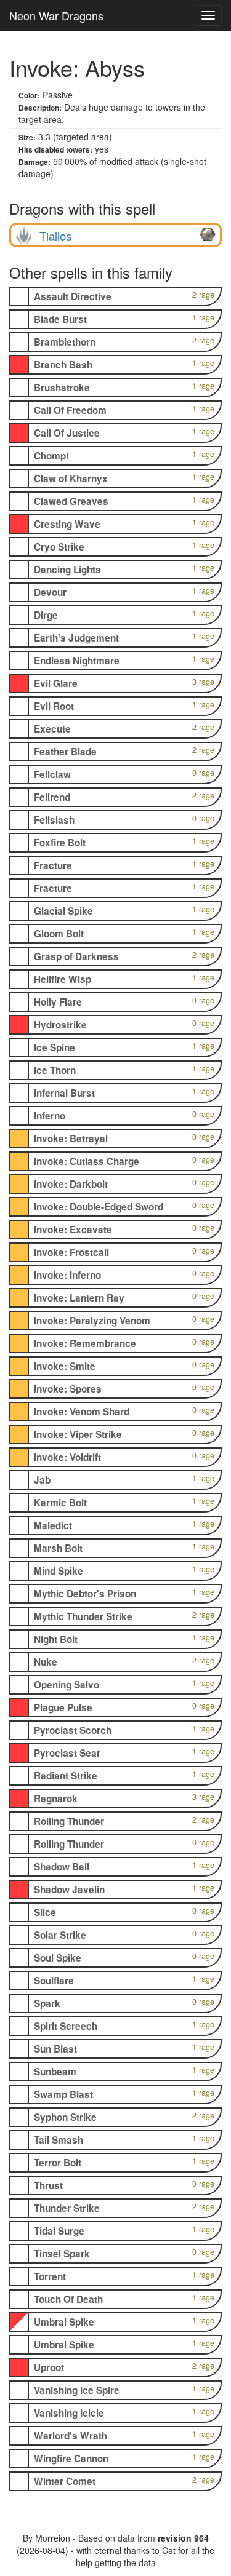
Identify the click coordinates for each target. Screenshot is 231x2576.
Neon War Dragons (56, 15)
